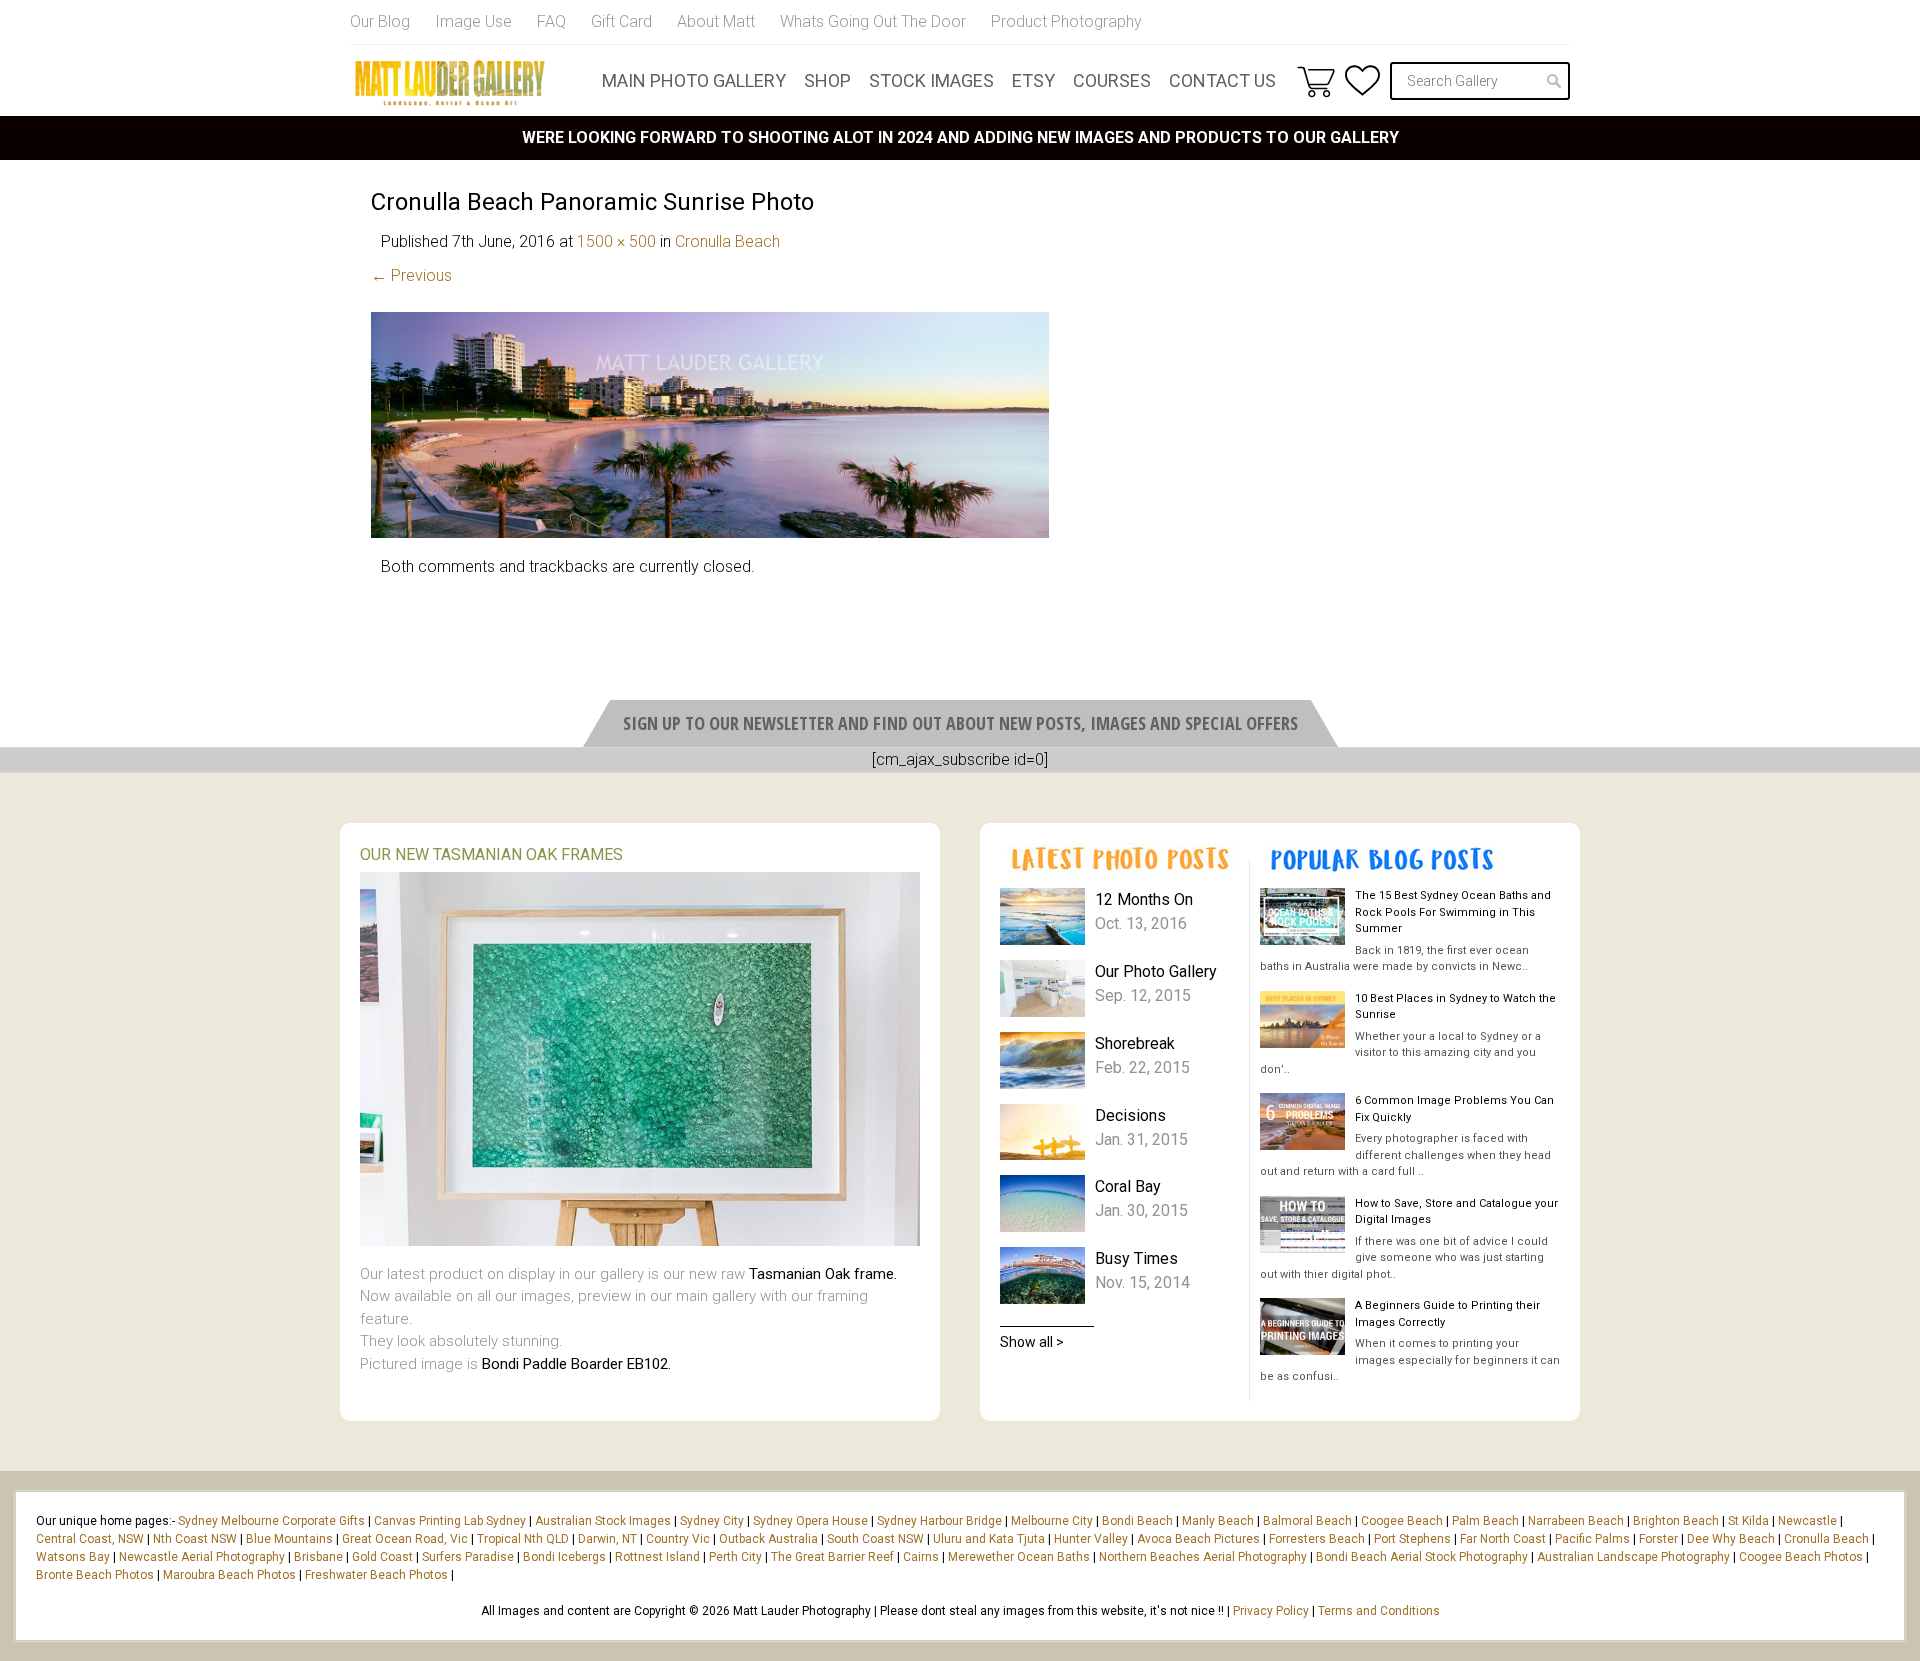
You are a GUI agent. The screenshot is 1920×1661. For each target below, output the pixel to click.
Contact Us (1222, 80)
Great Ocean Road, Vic (405, 1539)
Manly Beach (1218, 1521)
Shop (827, 80)
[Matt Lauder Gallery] (450, 83)
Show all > (1032, 1342)
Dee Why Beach (1731, 1539)
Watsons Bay (73, 1557)
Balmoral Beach (1307, 1521)
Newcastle (1807, 1521)
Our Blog (380, 21)
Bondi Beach (1137, 1521)
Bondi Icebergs (564, 1557)
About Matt (716, 21)
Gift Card (621, 21)
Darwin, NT (607, 1539)
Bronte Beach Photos (95, 1575)
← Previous (411, 275)
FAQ (551, 21)
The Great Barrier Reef (832, 1557)
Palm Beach (1485, 1521)
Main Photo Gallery (694, 80)
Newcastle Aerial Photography (202, 1557)
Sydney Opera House (810, 1521)
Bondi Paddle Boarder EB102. (576, 1364)
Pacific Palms (1592, 1539)
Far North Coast (1503, 1539)
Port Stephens (1412, 1539)
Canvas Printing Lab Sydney (450, 1521)
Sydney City (712, 1521)
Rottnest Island (657, 1557)
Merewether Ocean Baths (1019, 1557)
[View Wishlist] (1362, 80)
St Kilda (1748, 1521)
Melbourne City (1052, 1521)
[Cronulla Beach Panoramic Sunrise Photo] (710, 532)
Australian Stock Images (603, 1521)
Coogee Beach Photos (1801, 1557)
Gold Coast (382, 1557)
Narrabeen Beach (1576, 1521)
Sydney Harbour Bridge (939, 1521)
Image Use (473, 21)
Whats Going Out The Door (873, 21)
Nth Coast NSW (195, 1539)
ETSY (1033, 80)
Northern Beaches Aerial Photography (1203, 1557)
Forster (1658, 1539)
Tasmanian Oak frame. (823, 1274)
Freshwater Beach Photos (376, 1575)
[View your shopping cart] (1316, 81)
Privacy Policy (1271, 1611)
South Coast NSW (875, 1539)
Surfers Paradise (468, 1557)
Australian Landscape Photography (1633, 1557)
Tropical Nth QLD (523, 1539)
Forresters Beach (1317, 1539)
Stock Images (931, 80)
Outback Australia (768, 1539)
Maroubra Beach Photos (229, 1575)
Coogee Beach (1402, 1521)
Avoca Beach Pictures (1198, 1539)
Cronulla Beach (727, 241)
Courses (1112, 80)
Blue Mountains (288, 1539)
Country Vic (678, 1539)
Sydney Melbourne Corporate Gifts (273, 1521)
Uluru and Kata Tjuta (989, 1539)
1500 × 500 (616, 241)
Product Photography (1066, 21)
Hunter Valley (1091, 1539)
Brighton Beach (1676, 1521)
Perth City (735, 1557)
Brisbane (318, 1557)
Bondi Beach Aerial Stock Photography (1422, 1557)
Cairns (921, 1557)
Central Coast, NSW (90, 1539)
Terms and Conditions (1379, 1611)
